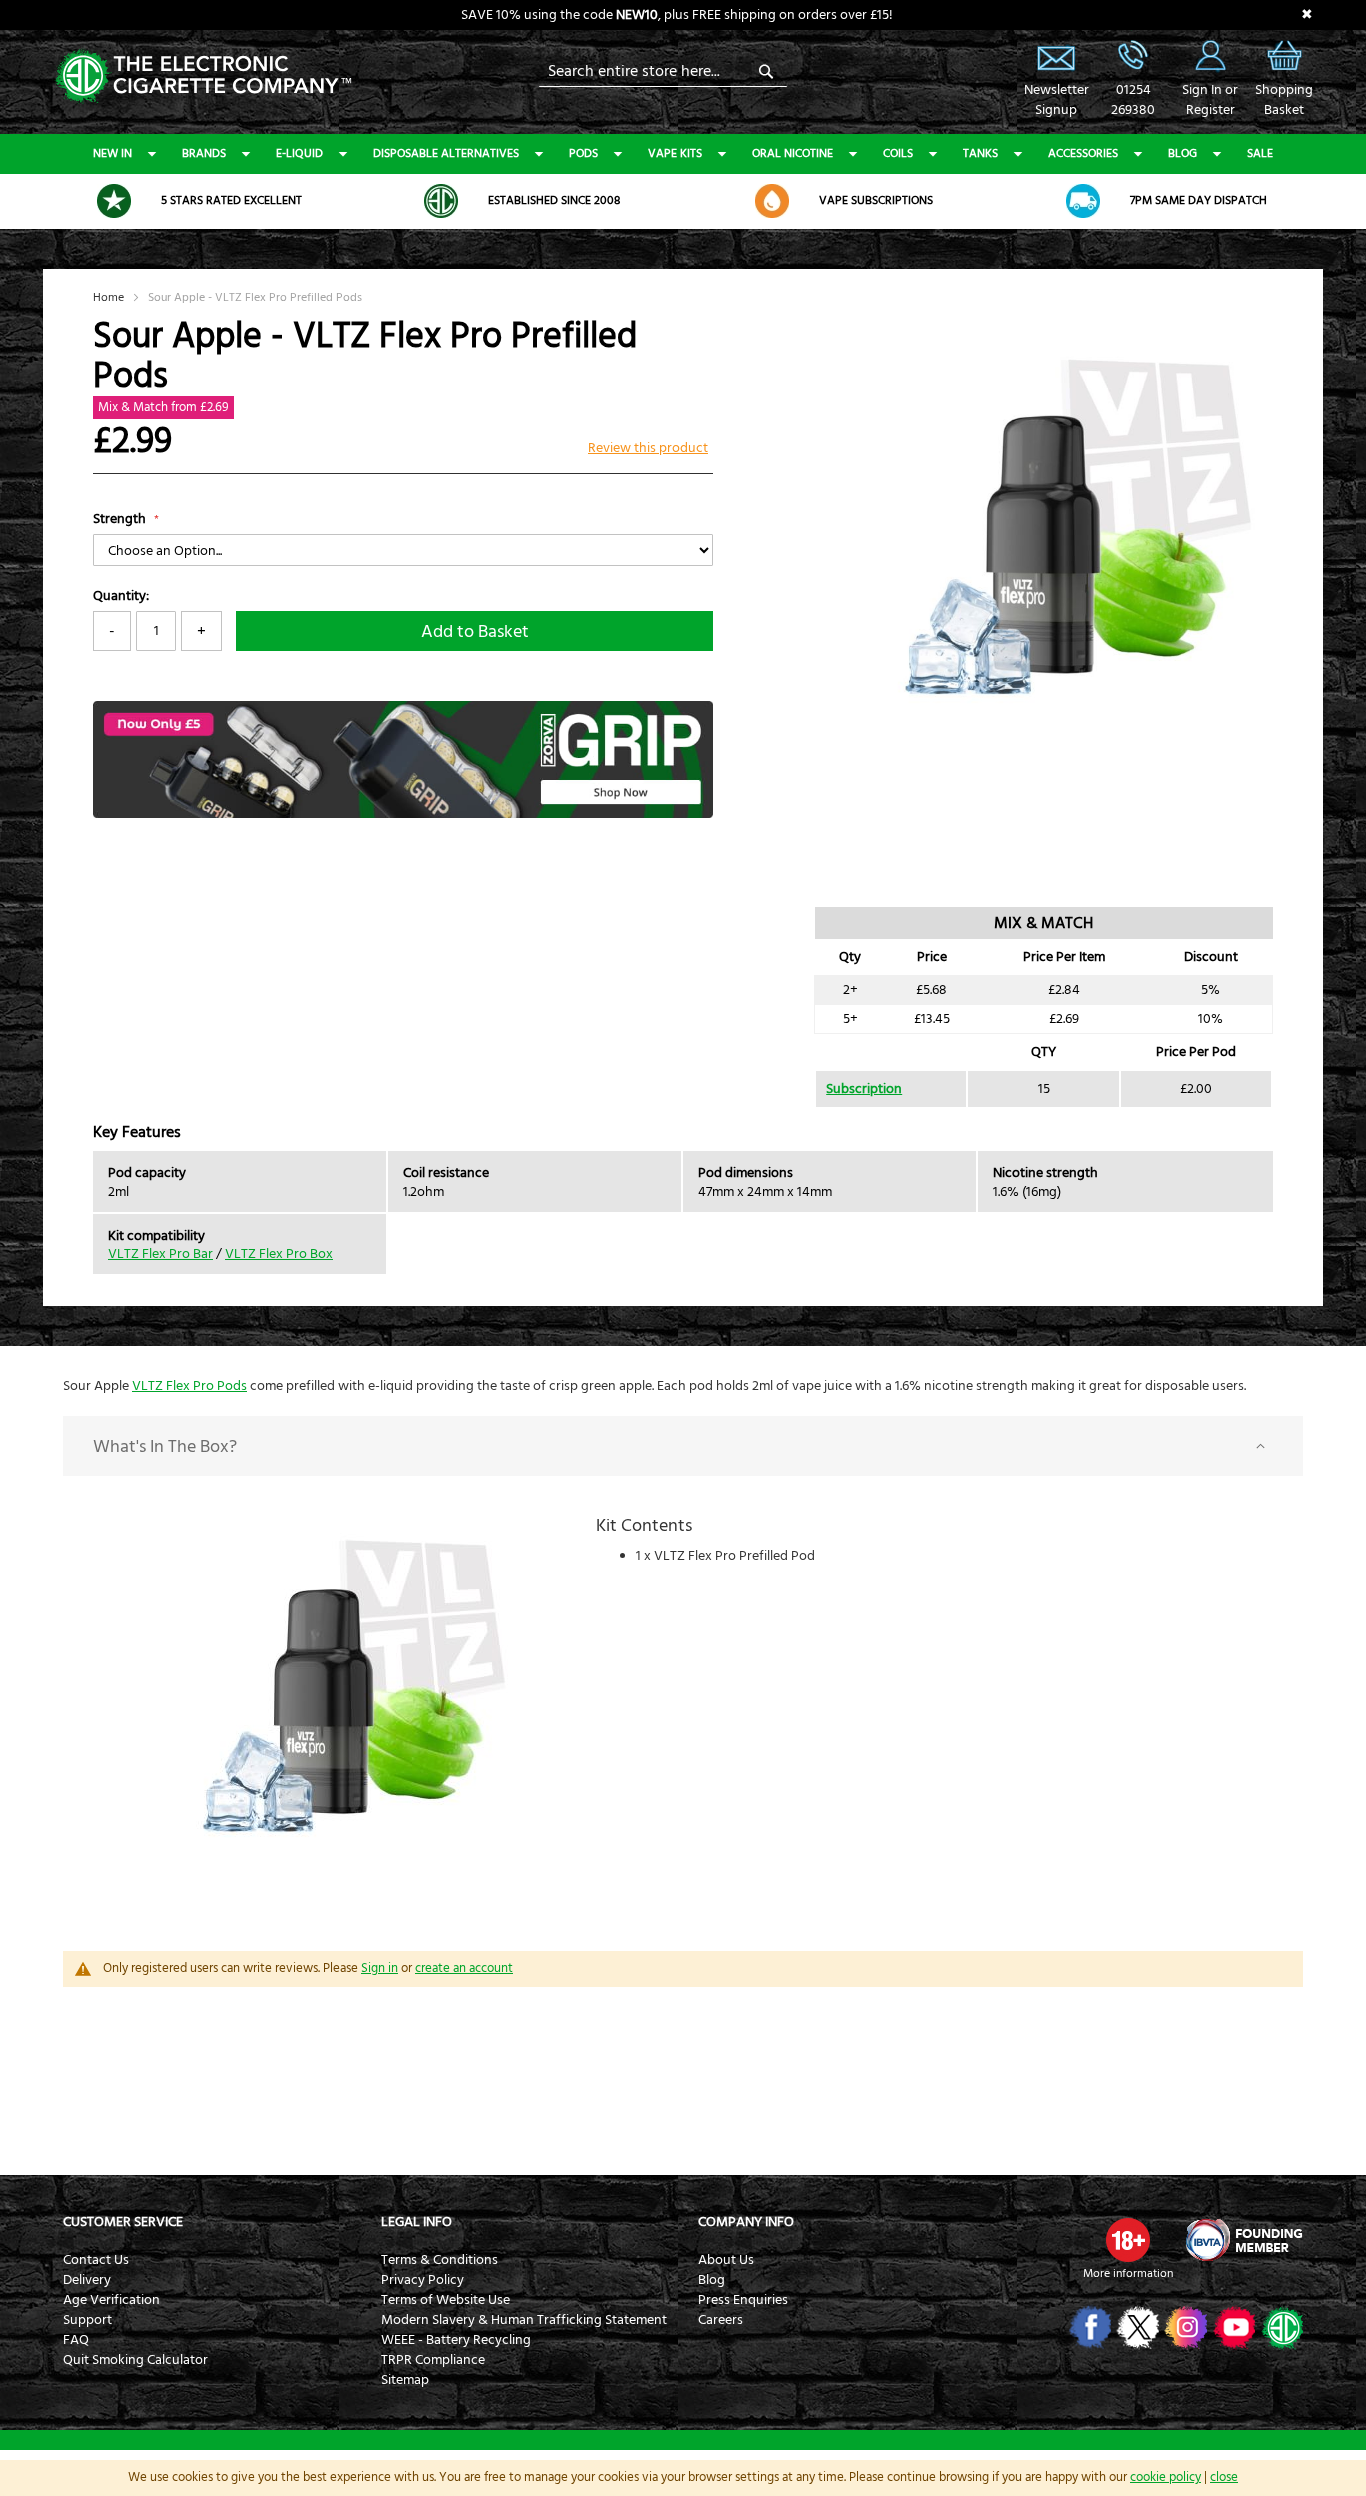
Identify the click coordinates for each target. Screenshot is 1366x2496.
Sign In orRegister (1210, 55)
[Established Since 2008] (441, 201)
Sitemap (405, 2380)
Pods (583, 153)
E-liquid (299, 153)
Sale (1260, 153)
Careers (720, 2320)
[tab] (683, 1446)
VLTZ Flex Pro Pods (189, 1386)
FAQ (76, 2340)
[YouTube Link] (1232, 2327)
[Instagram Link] (1184, 2327)
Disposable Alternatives (446, 153)
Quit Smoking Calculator (135, 2360)
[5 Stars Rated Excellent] (114, 201)
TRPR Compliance (433, 2360)
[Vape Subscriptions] (772, 201)
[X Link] (1136, 2327)
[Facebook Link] (1088, 2327)
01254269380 (1133, 100)
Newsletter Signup (1056, 55)
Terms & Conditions (439, 2260)
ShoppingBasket (1284, 100)
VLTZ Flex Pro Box (279, 1254)
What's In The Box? (165, 1446)
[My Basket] (1284, 70)
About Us (726, 2260)
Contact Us (96, 2260)
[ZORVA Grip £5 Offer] (403, 814)
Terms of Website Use (445, 2300)
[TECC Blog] (1280, 2327)
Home (108, 297)
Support (87, 2320)
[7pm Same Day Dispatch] (1083, 201)
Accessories (1083, 153)
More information (1128, 2273)
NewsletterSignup (1056, 100)
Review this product (648, 448)
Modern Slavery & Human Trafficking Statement (524, 2320)
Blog (1182, 153)
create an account (464, 1968)
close (1224, 2477)
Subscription (864, 1089)
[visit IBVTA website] (1243, 2240)
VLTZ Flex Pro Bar (160, 1254)
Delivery (87, 2280)
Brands (204, 153)
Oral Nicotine (792, 153)
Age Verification (111, 2300)
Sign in (379, 1968)
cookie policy (1165, 2477)
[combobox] (663, 71)
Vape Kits (675, 153)
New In (112, 153)
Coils (898, 153)
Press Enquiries (743, 2300)
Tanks (980, 153)
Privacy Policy (422, 2280)
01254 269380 (1133, 55)
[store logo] (203, 74)
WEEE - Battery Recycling (456, 2340)
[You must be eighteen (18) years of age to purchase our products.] (1128, 2240)
